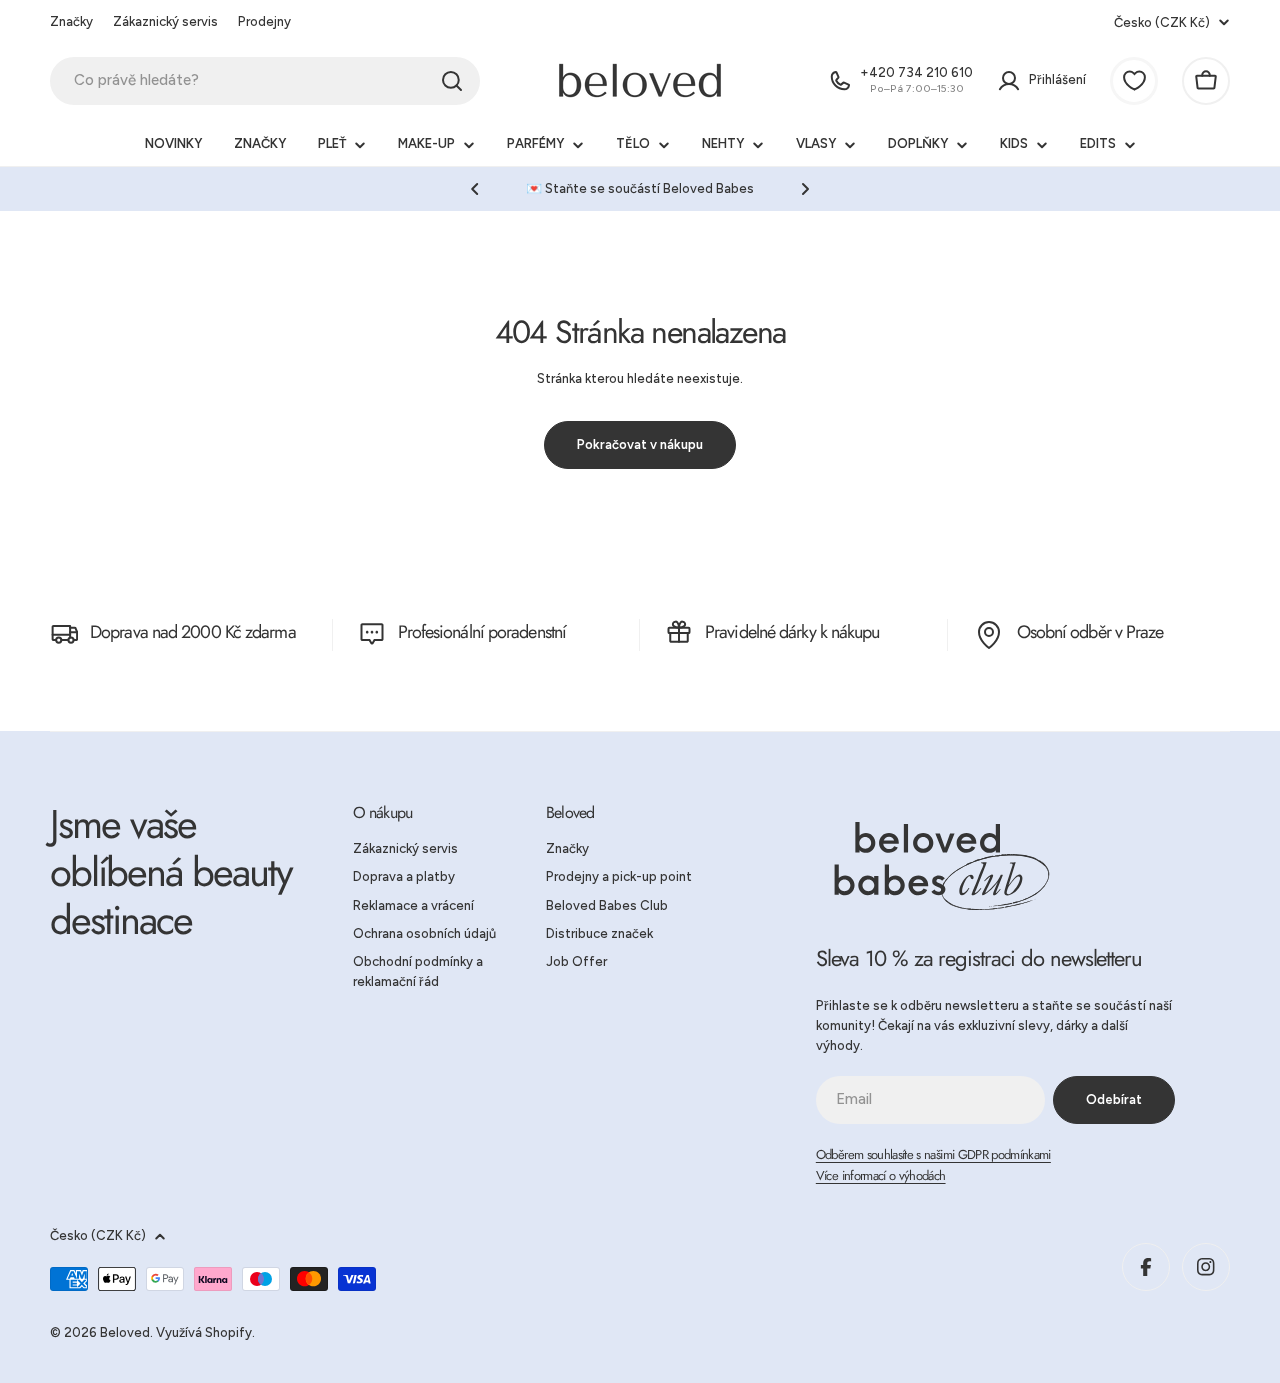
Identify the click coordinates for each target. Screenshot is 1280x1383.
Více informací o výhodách (881, 1175)
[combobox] (265, 81)
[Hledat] (452, 81)
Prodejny (264, 21)
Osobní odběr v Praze (1090, 632)
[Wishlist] (1134, 81)
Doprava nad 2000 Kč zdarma (193, 632)
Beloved (125, 1332)
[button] (475, 189)
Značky (71, 21)
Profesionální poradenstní (482, 632)
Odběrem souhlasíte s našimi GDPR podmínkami (933, 1154)
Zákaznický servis (165, 21)
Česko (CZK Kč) (1162, 22)
